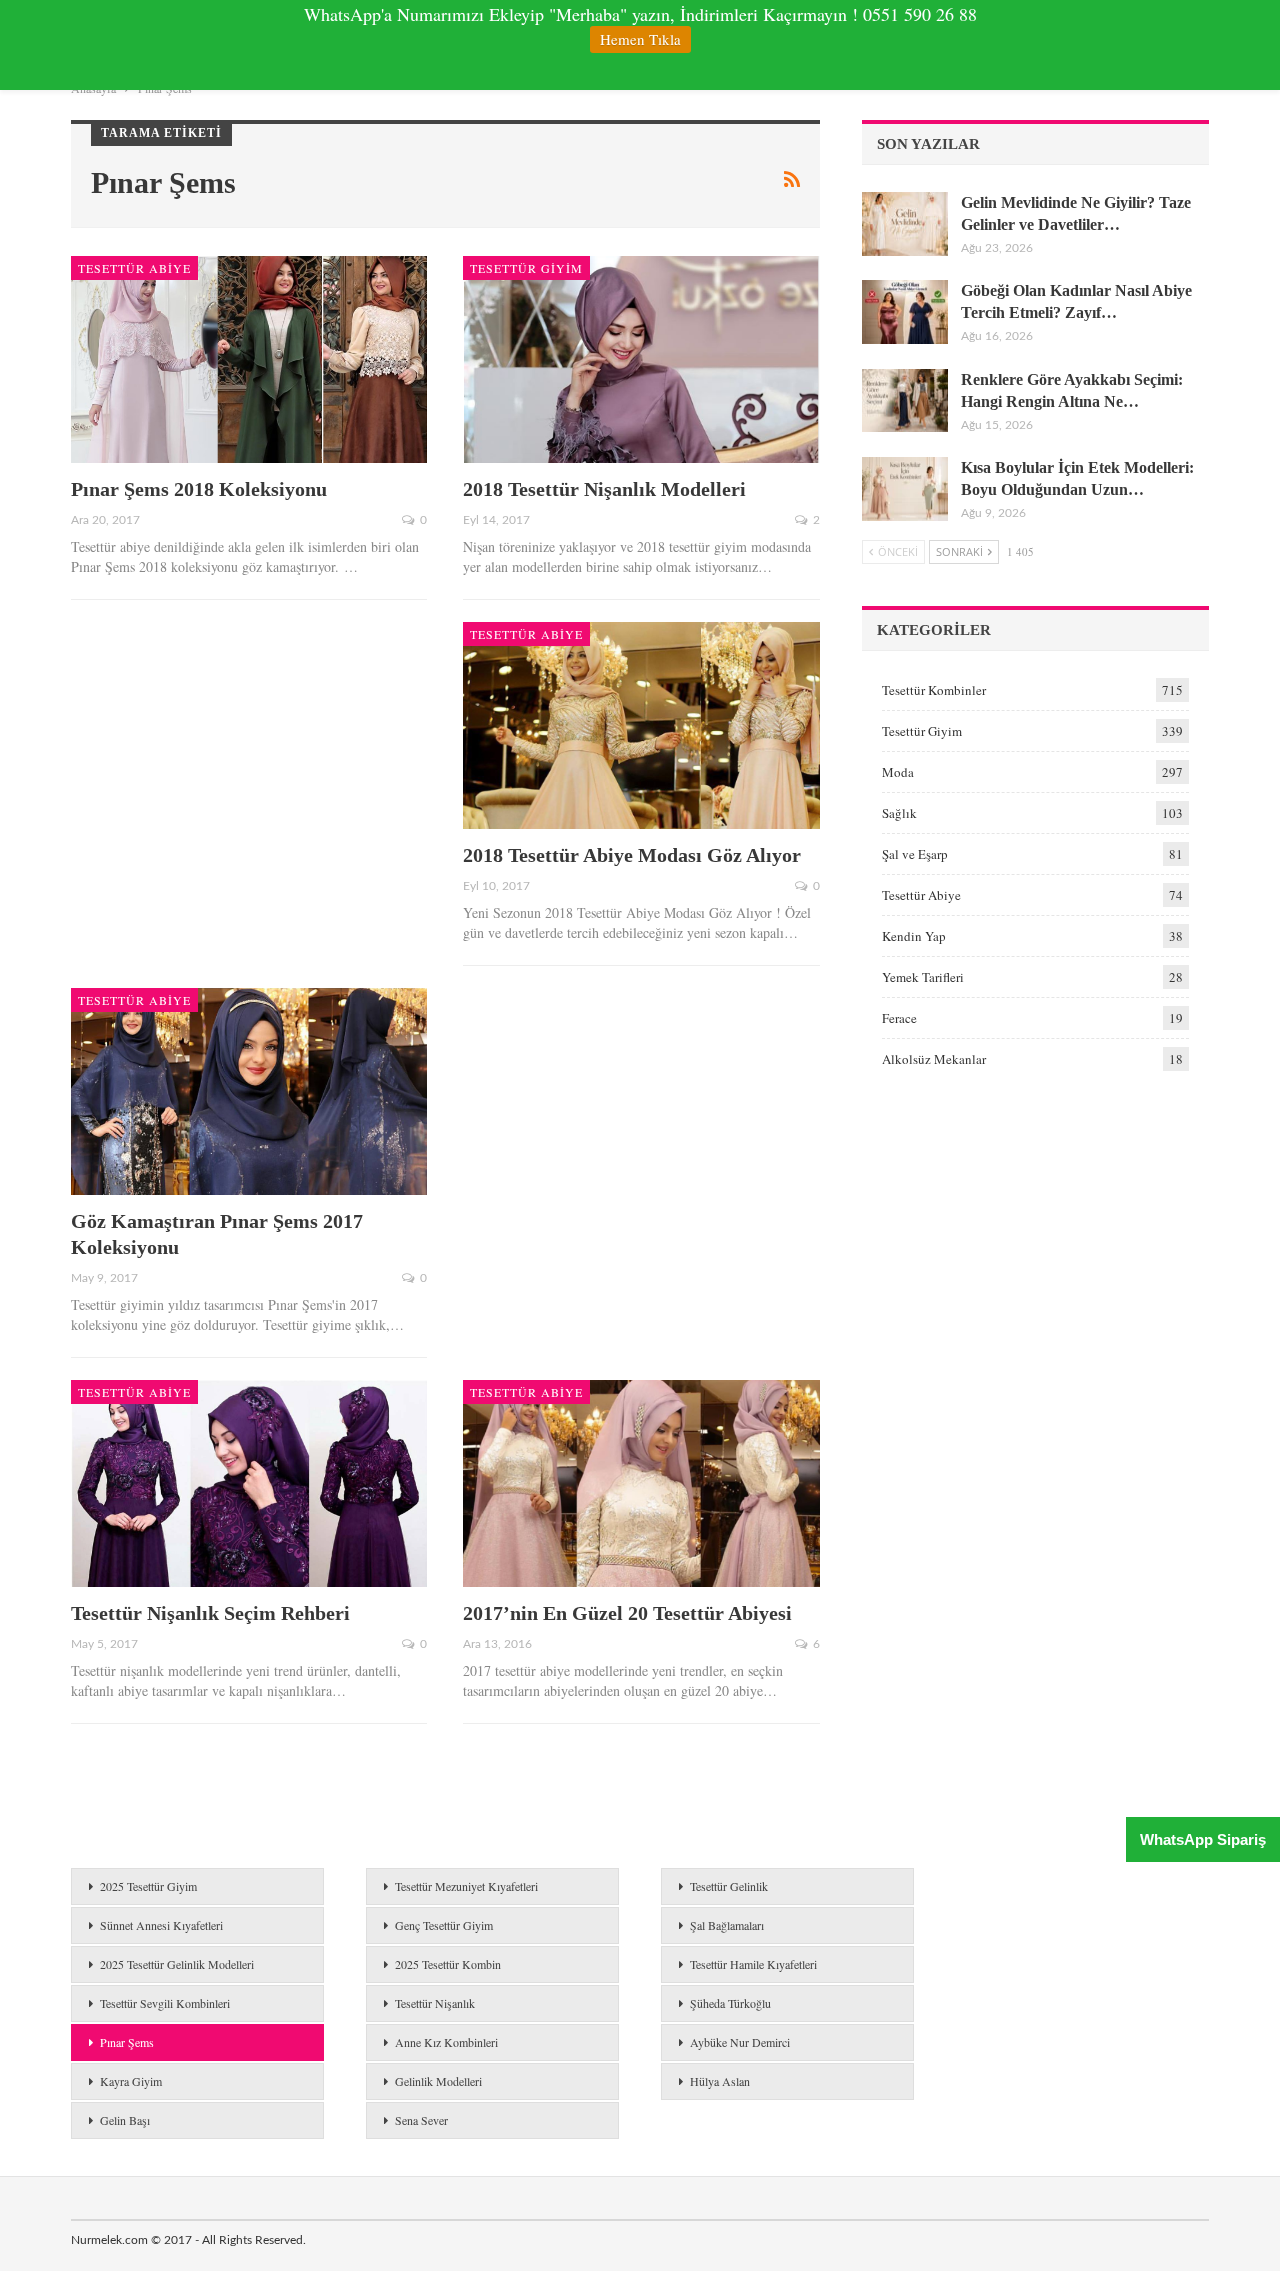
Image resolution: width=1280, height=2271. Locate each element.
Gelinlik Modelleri (438, 2081)
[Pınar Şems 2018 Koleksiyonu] (249, 359)
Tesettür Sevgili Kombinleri (165, 2003)
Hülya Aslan (720, 2081)
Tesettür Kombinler (934, 690)
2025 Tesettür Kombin (448, 1964)
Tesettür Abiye (134, 268)
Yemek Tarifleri (923, 977)
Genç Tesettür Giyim (444, 1925)
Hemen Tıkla (640, 39)
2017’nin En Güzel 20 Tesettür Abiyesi (627, 1613)
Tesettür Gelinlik (729, 1886)
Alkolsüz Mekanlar (934, 1059)
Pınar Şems (127, 2042)
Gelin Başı (125, 2120)
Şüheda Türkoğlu (730, 2003)
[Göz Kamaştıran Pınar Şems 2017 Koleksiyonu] (249, 1091)
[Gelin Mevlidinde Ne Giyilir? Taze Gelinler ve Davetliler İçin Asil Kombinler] (905, 224)
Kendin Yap (914, 936)
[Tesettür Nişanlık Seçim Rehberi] (249, 1483)
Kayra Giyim (131, 2081)
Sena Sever (421, 2120)
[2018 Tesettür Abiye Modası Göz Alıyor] (641, 725)
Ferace (899, 1018)
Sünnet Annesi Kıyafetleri (161, 1925)
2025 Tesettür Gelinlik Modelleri (177, 1964)
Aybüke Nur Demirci (740, 2042)
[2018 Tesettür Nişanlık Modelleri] (641, 359)
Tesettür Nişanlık (435, 2003)
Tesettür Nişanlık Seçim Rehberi (210, 1613)
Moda (898, 772)
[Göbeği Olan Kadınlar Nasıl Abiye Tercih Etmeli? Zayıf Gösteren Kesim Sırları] (905, 312)
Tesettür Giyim (526, 268)
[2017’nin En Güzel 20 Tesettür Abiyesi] (641, 1483)
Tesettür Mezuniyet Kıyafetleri (466, 1886)
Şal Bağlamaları (727, 1925)
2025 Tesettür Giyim (148, 1886)
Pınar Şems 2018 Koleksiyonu (199, 489)
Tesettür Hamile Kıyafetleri (753, 1964)
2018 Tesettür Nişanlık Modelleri (604, 489)
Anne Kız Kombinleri (446, 2042)
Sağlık (899, 813)
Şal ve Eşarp (915, 854)
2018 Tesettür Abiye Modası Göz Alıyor (632, 855)
